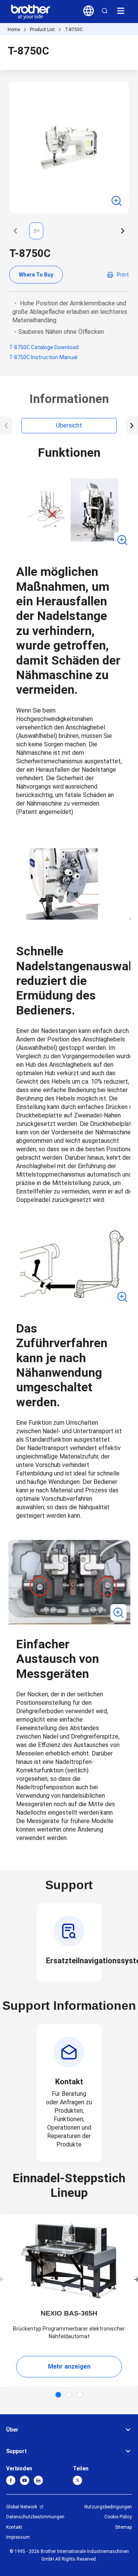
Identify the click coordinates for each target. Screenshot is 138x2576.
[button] (15, 231)
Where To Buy (36, 275)
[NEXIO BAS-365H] (69, 2261)
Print (123, 275)
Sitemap (123, 2527)
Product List (42, 30)
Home (14, 30)
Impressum (18, 2537)
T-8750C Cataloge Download (44, 347)
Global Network (22, 2507)
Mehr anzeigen (69, 2366)
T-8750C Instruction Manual (43, 357)
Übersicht (69, 425)
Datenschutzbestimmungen (35, 2517)
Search (105, 11)
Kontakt (14, 2527)
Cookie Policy (118, 2517)
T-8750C (74, 30)
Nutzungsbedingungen (108, 2507)
